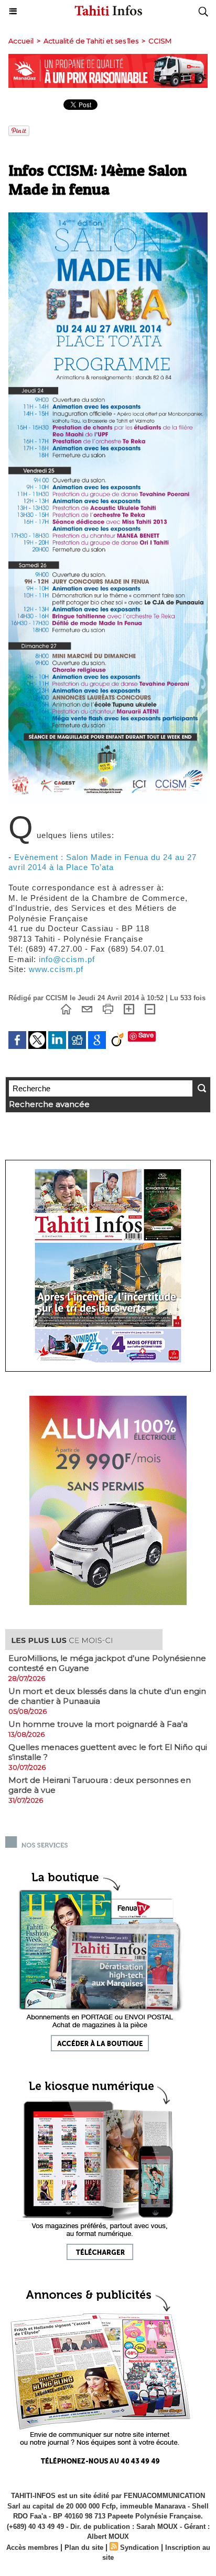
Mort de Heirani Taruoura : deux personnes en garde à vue (100, 1785)
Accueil (21, 41)
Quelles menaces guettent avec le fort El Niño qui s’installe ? (108, 1752)
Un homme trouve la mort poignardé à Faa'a (98, 1724)
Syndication (139, 2547)
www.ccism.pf (56, 969)
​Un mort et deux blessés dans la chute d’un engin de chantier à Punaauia (107, 1696)
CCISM (160, 41)
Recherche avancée (49, 1104)
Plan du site (84, 2547)
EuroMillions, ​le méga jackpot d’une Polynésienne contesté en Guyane (107, 1663)
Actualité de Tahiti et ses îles (91, 41)
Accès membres (32, 2547)
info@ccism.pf (67, 959)
